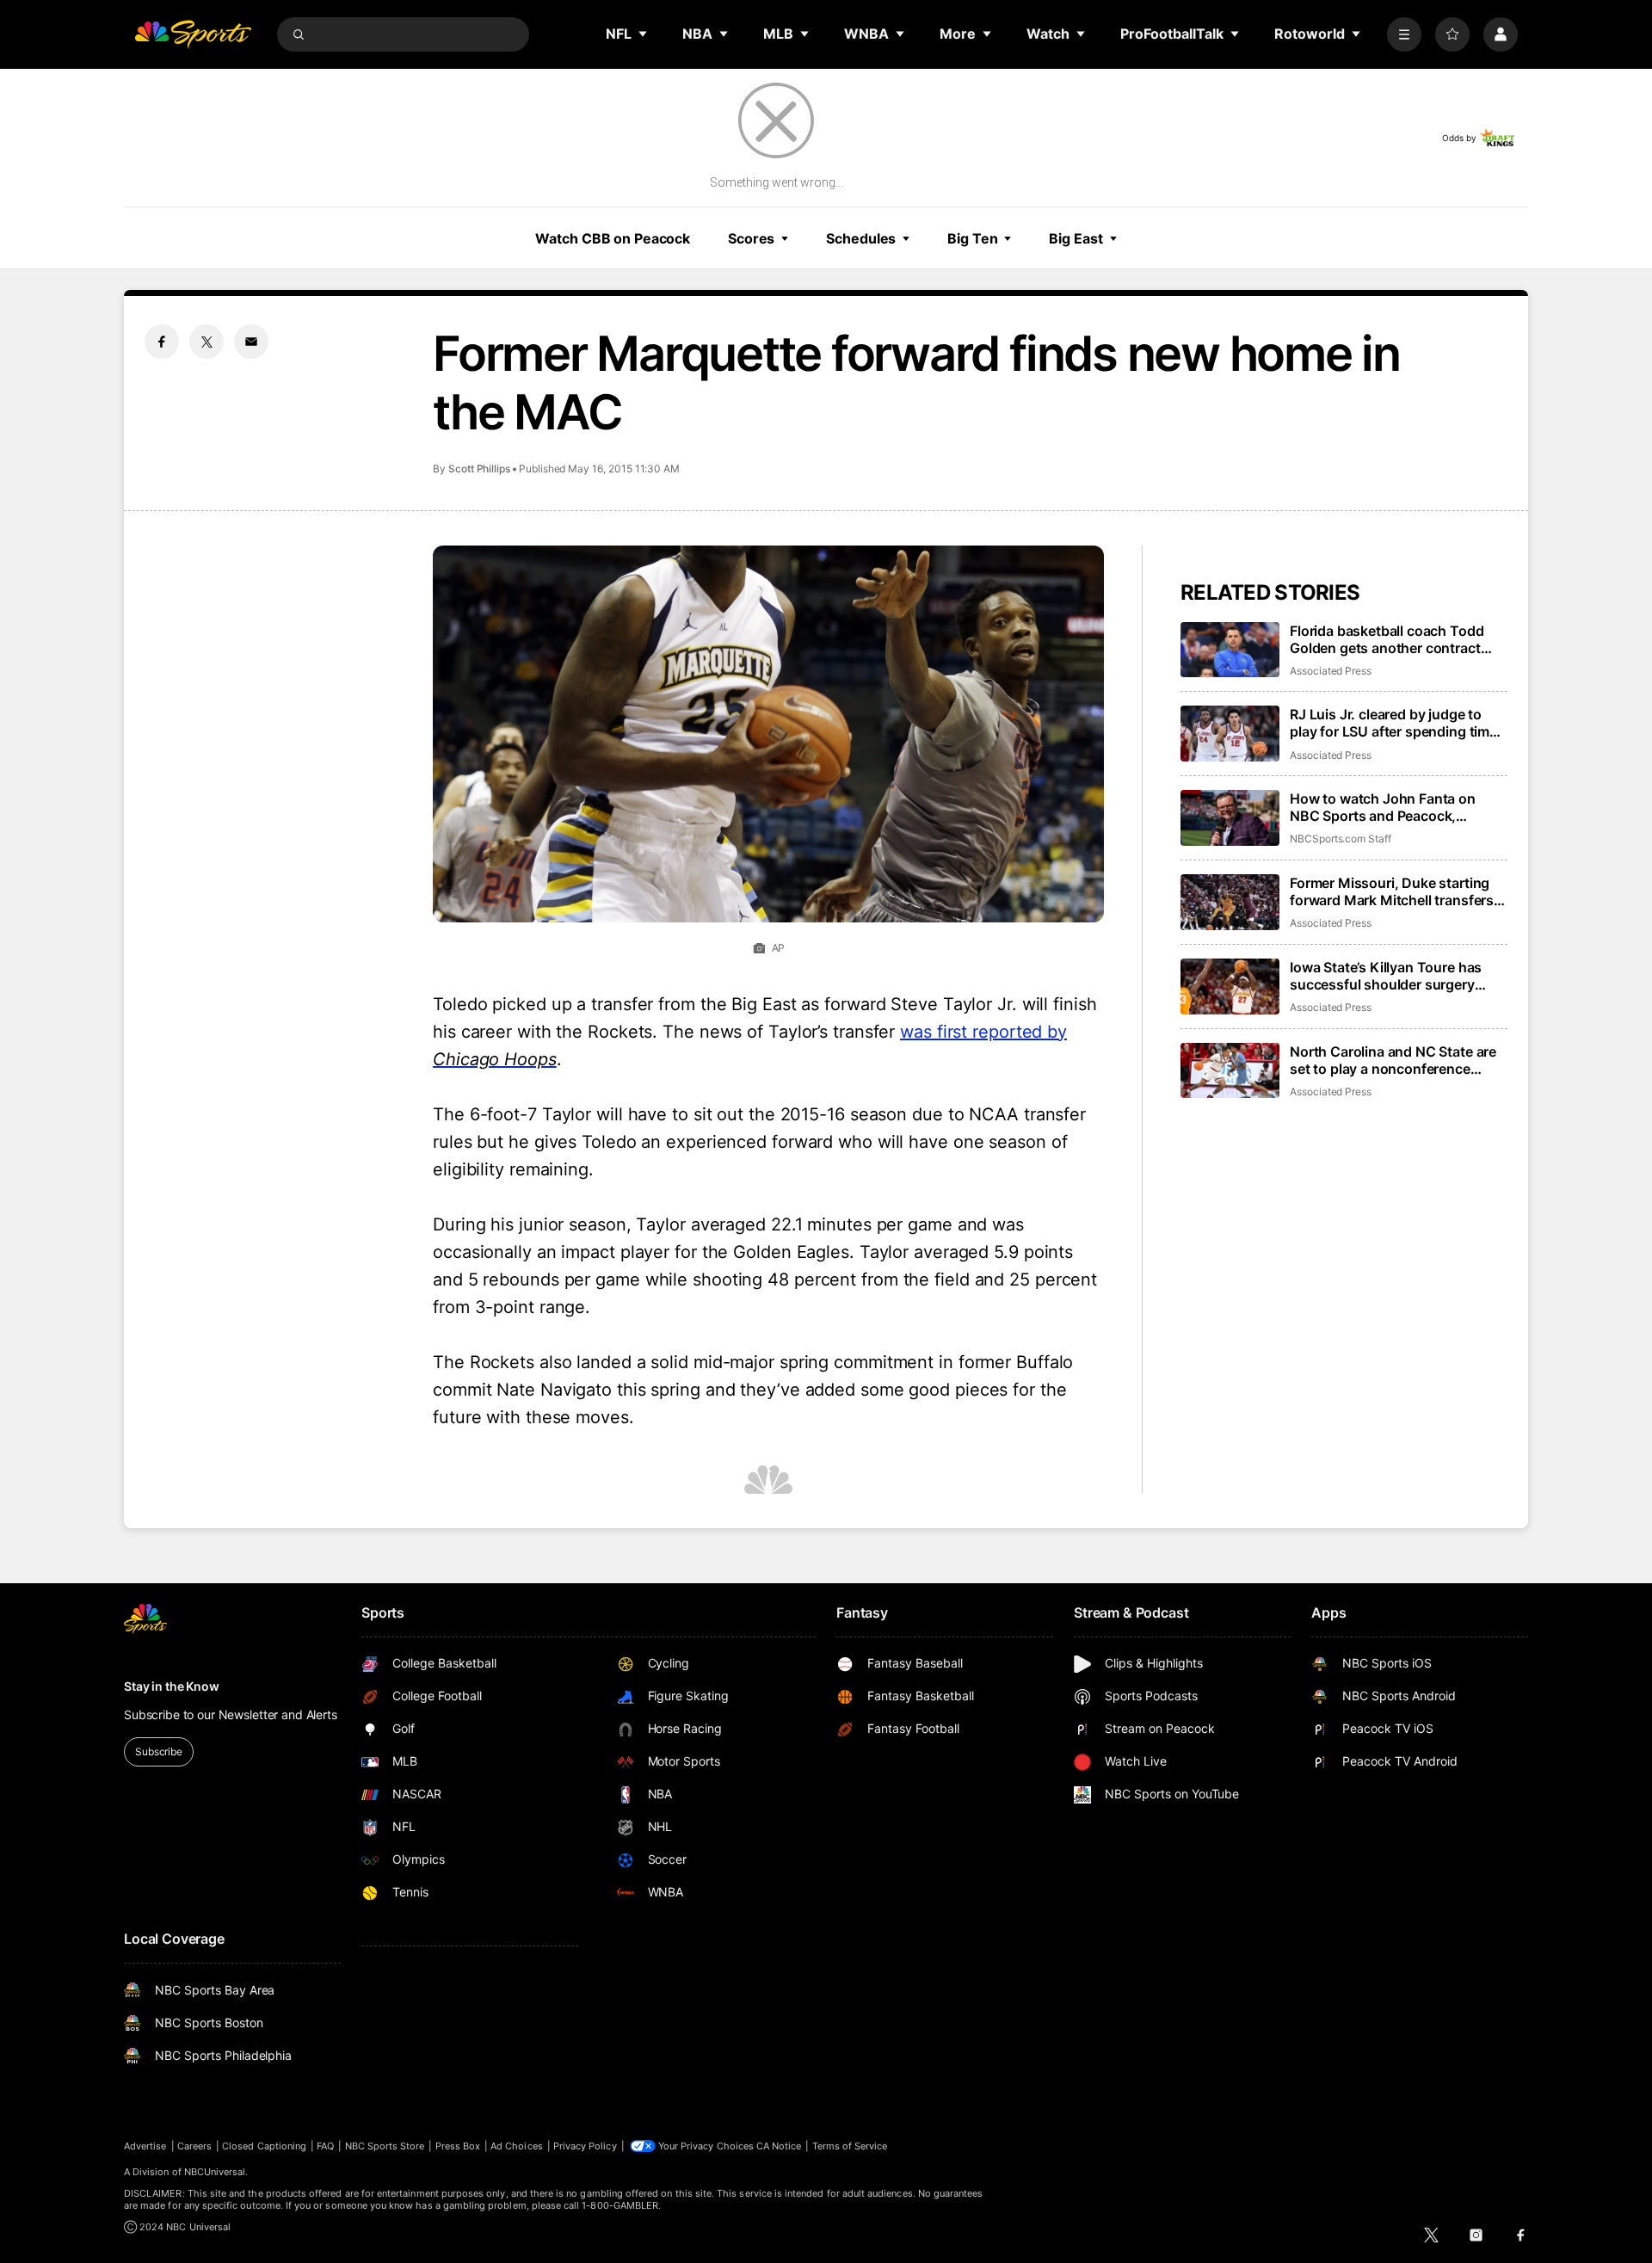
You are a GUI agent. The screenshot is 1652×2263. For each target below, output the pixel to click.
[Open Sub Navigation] (644, 34)
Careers (194, 2146)
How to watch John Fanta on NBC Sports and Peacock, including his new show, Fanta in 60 (1395, 807)
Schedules (861, 238)
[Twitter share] (206, 342)
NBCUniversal (215, 2172)
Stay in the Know (172, 1686)
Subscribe (159, 1751)
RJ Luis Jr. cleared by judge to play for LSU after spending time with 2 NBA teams (1393, 723)
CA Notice (779, 2146)
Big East (1076, 238)
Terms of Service (850, 2146)
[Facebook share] (162, 342)
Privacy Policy (585, 2146)
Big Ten (972, 238)
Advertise (145, 2146)
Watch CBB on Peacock (613, 238)
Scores (751, 238)
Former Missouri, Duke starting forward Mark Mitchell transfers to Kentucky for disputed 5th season (1392, 891)
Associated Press (1331, 671)
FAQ (325, 2146)
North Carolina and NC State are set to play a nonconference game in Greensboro (1393, 1060)
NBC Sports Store (385, 2146)
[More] (1404, 34)
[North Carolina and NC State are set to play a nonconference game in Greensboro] (1230, 1071)
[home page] (193, 34)
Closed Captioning (264, 2146)
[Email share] (251, 342)
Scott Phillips (479, 469)
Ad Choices (517, 2146)
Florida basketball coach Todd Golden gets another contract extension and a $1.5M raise (1387, 639)
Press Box (458, 2146)
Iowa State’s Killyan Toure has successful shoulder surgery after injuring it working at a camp (1397, 976)
